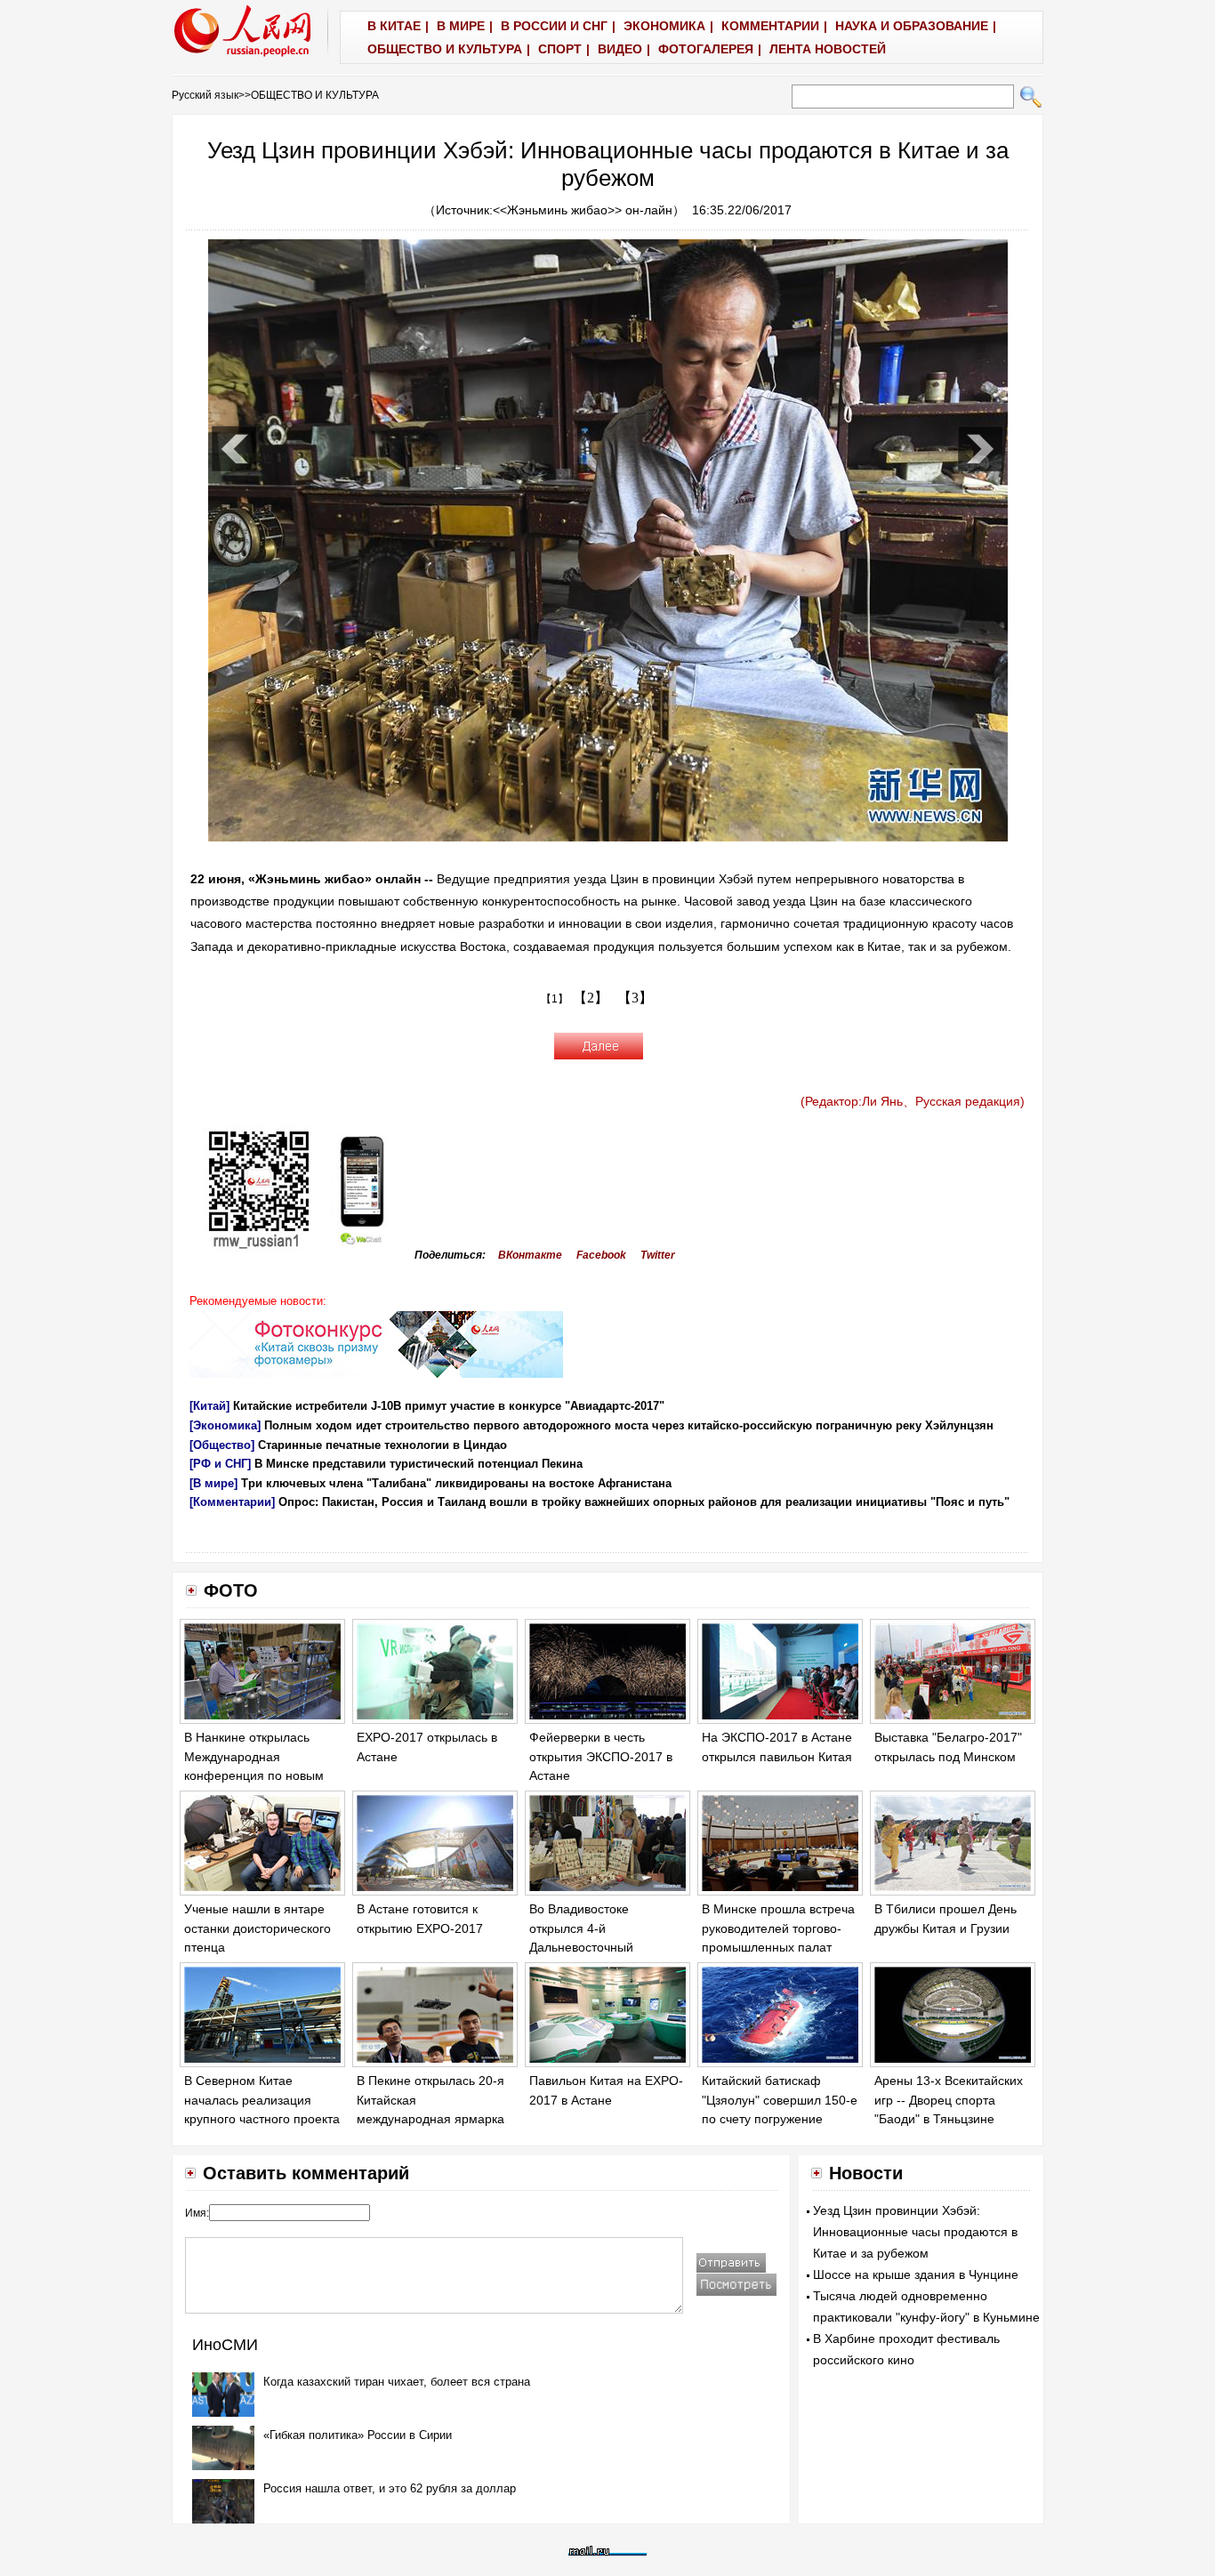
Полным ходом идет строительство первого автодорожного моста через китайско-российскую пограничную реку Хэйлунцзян (629, 1425)
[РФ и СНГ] (220, 1464)
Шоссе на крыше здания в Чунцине (916, 2274)
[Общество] (222, 1445)
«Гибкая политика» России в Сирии (358, 2435)
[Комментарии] (232, 1502)
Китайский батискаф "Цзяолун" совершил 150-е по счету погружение (780, 2100)
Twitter (658, 1255)
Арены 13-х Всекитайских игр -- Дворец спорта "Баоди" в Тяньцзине (949, 2100)
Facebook (601, 1255)
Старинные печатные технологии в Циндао (382, 1445)
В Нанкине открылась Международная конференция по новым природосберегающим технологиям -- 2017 (254, 1775)
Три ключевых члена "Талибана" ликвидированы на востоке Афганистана (456, 1483)
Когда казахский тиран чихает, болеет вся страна (397, 2382)
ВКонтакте (530, 1255)
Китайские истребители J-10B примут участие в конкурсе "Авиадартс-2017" (449, 1406)
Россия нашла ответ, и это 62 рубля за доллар (390, 2488)
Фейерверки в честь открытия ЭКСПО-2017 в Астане (601, 1756)
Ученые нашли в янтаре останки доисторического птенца (257, 1928)
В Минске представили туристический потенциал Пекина (418, 1464)
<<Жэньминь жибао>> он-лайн (583, 210)
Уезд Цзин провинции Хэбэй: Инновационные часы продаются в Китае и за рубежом (915, 2232)
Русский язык (205, 95)
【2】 (591, 998)
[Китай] (209, 1406)
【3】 (635, 998)
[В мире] (213, 1483)
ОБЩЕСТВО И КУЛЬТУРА (315, 95)
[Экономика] (225, 1425)
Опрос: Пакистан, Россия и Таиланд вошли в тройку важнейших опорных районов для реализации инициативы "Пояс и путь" (644, 1502)
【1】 (555, 999)
